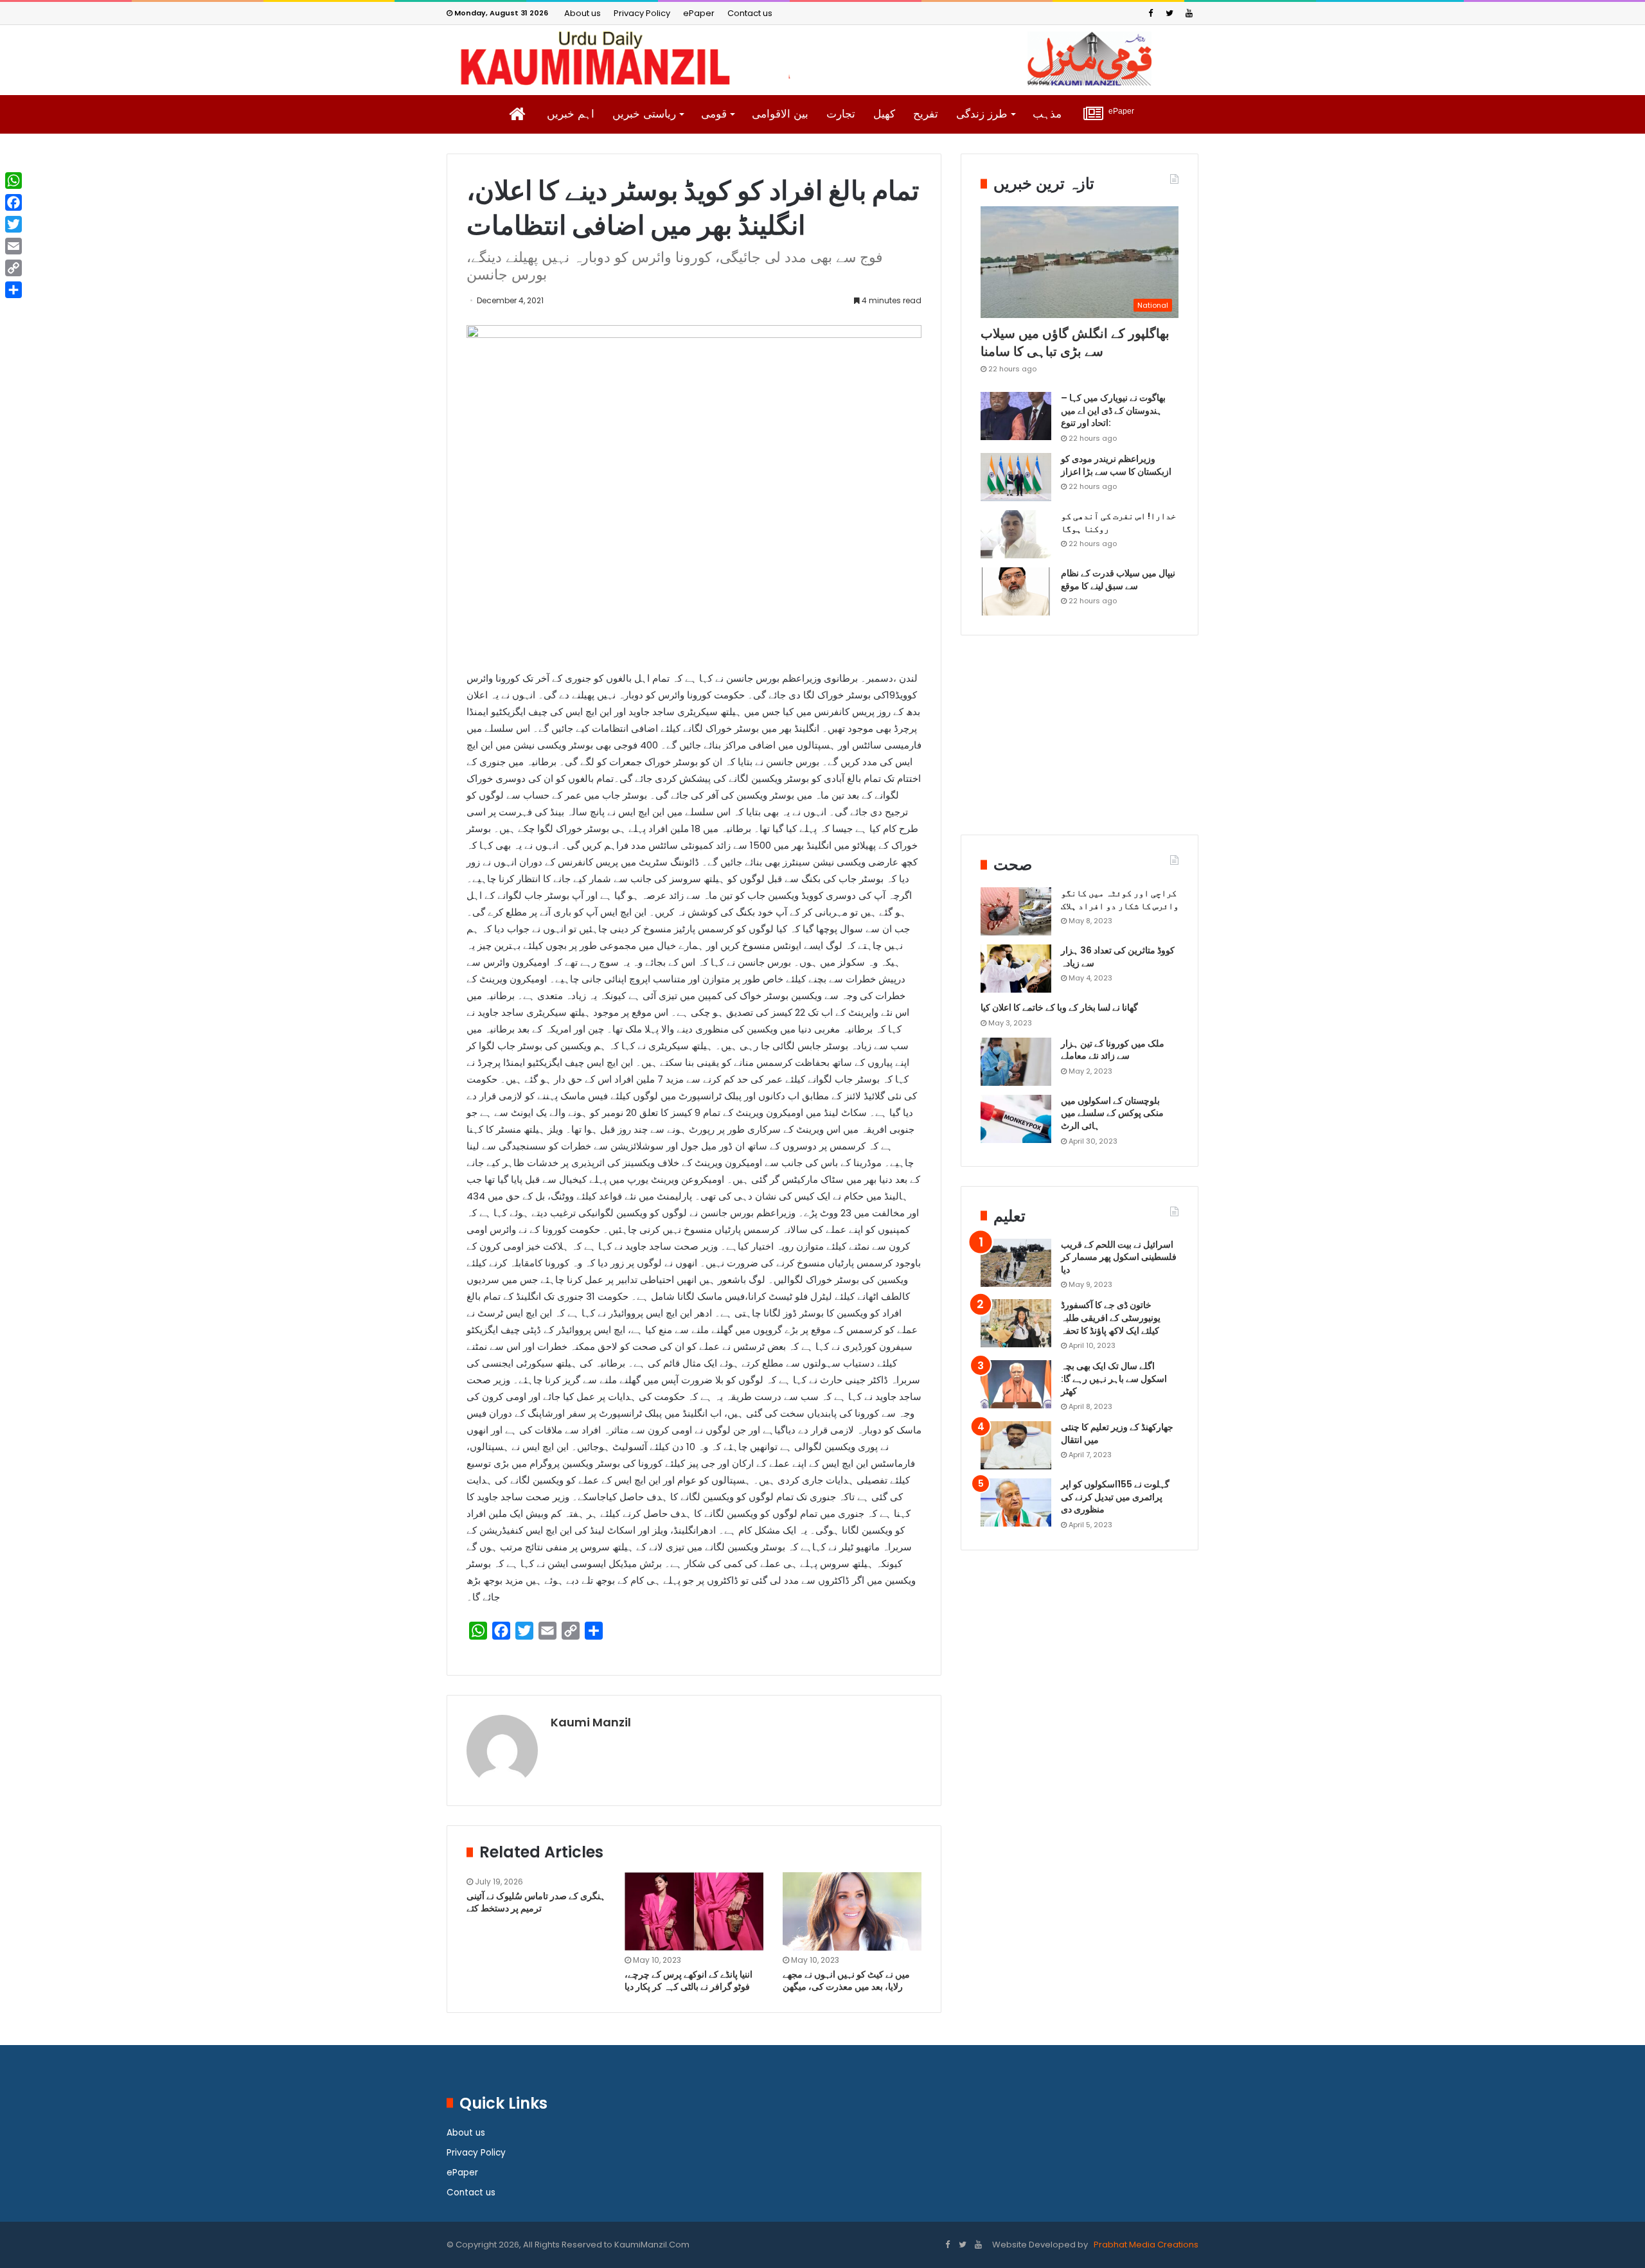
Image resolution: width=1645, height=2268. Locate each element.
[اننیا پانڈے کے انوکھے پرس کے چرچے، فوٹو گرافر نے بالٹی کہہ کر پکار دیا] (694, 1911)
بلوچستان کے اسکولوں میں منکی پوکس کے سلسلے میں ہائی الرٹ (1112, 1113)
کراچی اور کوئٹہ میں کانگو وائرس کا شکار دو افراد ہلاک (1120, 899)
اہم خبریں (571, 114)
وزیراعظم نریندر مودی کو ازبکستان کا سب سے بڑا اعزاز (1116, 465)
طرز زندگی (982, 114)
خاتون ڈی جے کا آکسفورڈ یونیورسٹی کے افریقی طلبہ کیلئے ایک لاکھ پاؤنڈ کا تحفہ (1111, 1317)
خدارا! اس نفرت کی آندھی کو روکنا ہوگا (1118, 522)
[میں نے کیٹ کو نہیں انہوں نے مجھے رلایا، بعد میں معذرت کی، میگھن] (852, 1911)
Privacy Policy (642, 13)
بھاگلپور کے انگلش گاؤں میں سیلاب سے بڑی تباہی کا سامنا (1075, 342)
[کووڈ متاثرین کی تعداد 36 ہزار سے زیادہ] (1016, 969)
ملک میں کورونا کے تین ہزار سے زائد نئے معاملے (1113, 1050)
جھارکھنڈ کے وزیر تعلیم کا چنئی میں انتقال (1117, 1433)
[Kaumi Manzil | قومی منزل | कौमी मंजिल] (822, 58)
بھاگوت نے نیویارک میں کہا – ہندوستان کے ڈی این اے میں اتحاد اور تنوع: (1113, 410)
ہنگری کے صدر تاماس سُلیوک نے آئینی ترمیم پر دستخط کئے (536, 1902)
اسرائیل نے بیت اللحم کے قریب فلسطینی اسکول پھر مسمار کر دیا (1119, 1257)
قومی (714, 114)
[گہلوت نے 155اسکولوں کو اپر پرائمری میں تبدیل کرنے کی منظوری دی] (1016, 1502)
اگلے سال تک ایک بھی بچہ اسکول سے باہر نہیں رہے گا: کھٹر (1114, 1378)
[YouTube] (1189, 13)
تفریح (926, 114)
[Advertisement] (1080, 745)
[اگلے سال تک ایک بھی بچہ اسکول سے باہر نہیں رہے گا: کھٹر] (1016, 1384)
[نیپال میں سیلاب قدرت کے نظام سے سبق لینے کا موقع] (1016, 591)
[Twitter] (1169, 13)
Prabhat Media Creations (1145, 2245)
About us (582, 13)
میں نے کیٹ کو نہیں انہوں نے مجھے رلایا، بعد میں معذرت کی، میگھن (846, 1980)
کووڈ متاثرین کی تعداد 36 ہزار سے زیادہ (1118, 957)
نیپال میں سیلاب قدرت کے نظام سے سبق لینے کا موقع (1118, 580)
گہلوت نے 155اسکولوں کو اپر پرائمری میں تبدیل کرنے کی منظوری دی (1115, 1497)
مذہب (1047, 114)
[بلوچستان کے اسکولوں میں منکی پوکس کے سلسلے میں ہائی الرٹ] (1016, 1119)
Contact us (750, 13)
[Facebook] (1150, 13)
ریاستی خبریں (644, 114)
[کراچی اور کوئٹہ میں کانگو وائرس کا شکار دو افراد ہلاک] (1016, 911)
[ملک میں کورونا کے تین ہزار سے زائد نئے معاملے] (1016, 1062)
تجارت (841, 114)
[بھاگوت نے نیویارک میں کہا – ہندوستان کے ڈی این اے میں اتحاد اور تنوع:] (1016, 416)
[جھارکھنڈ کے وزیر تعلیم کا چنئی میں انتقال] (1016, 1445)
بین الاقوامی (780, 114)
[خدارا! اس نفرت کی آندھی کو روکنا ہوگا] (1016, 534)
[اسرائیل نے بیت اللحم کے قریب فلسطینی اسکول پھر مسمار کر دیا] (1016, 1263)
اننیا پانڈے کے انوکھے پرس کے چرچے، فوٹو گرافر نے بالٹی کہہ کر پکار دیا (689, 1980)
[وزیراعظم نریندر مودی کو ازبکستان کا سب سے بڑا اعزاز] (1016, 477)
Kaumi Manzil (591, 1722)
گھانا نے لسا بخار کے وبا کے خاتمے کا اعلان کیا (1059, 1007)
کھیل (884, 114)
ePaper (699, 13)
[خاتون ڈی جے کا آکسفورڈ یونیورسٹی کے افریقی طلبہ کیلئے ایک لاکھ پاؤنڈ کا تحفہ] (1016, 1323)
